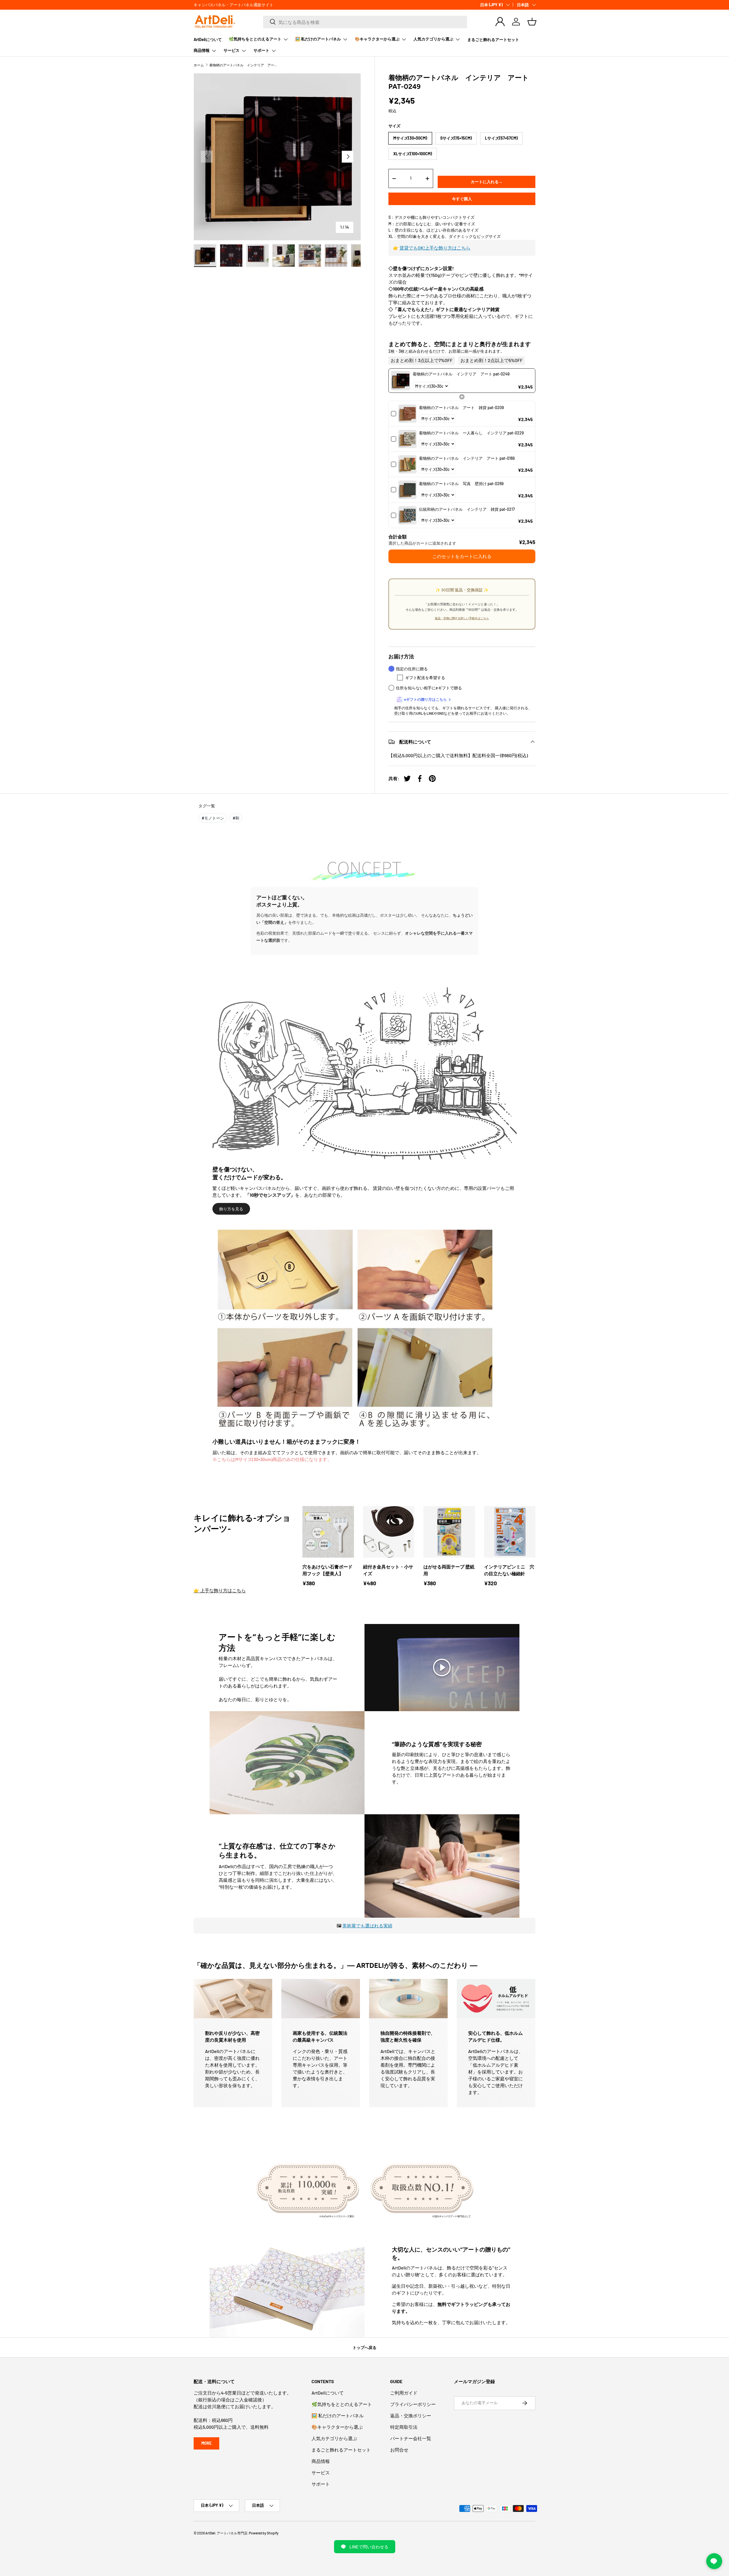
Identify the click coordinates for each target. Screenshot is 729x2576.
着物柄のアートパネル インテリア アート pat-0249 (243, 65)
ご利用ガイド (404, 2393)
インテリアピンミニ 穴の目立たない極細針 (509, 1570)
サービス (232, 50)
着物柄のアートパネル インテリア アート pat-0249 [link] (461, 374)
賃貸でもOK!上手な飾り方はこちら (435, 248)
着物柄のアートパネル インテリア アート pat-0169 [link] (467, 458)
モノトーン (213, 818)
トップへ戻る (364, 2347)
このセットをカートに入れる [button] (462, 556)
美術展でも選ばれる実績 (367, 1926)
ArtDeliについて (208, 39)
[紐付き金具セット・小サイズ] (389, 1532)
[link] (401, 381)
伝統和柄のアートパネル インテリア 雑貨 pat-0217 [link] (467, 509)
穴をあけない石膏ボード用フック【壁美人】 (327, 1570)
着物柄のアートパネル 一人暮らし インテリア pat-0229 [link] (471, 433)
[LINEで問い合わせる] (714, 2561)
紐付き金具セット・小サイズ (388, 1570)
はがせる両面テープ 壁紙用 (449, 1570)
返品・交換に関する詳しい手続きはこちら (462, 618)
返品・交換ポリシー (411, 2415)
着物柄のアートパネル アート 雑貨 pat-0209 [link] (461, 407)
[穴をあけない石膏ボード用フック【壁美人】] (328, 1532)
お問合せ (399, 2450)
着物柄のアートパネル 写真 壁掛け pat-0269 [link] (461, 484)
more (206, 2443)
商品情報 (202, 50)
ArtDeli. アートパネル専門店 (226, 2533)
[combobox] (365, 22)
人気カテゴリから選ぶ (433, 39)
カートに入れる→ (487, 182)
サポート (261, 50)
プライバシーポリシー (413, 2404)
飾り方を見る (231, 1209)
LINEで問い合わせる (369, 2547)
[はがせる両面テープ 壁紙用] (449, 1532)
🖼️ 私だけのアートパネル (318, 39)
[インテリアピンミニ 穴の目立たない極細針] (510, 1532)
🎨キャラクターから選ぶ (377, 39)
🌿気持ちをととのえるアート (255, 39)
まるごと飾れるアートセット (493, 39)
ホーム (199, 65)
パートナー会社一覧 (411, 2438)
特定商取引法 (404, 2427)
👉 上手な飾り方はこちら (220, 1590)
